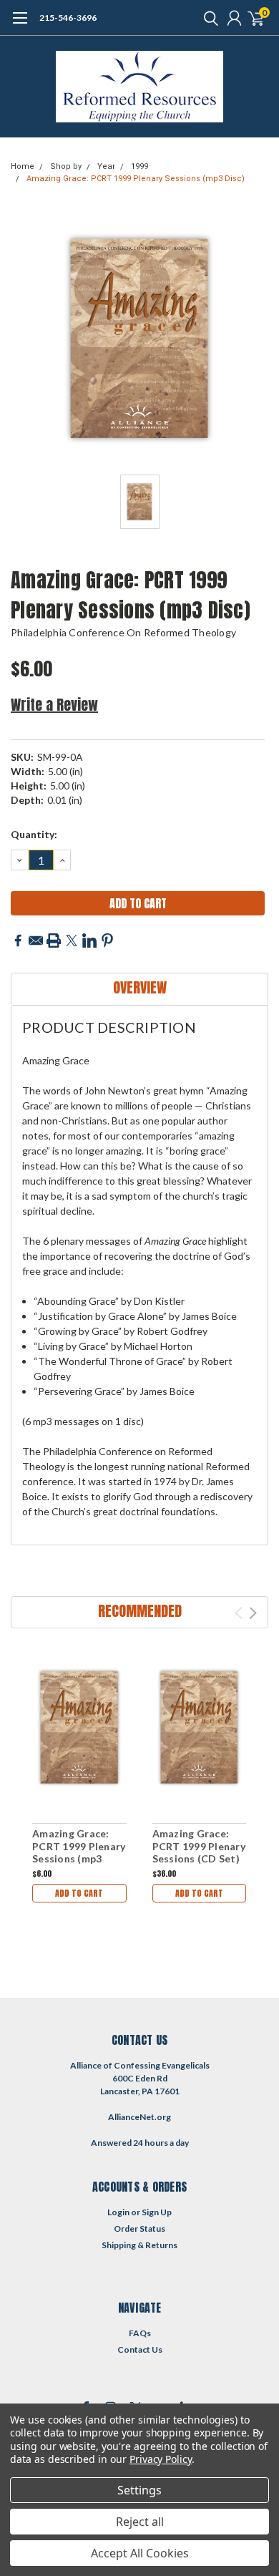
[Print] (54, 941)
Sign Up (157, 2212)
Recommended (140, 1611)
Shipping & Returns (139, 2245)
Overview (140, 987)
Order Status (139, 2229)
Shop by (66, 166)
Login (118, 2212)
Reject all (140, 2522)
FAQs (140, 2333)
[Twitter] (72, 941)
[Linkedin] (89, 941)
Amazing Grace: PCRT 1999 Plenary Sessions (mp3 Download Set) (79, 1852)
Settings (139, 2490)
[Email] (36, 941)
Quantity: (34, 834)
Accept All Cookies (140, 2553)
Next (253, 1613)
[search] (207, 18)
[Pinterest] (107, 941)
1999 (139, 166)
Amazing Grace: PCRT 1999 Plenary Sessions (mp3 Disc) (136, 179)
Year (106, 166)
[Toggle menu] (20, 25)
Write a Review (54, 705)
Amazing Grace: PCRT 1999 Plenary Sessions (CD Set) (199, 1846)
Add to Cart (79, 1893)
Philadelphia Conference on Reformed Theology (123, 632)
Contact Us (140, 2349)
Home (23, 166)
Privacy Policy (161, 2459)
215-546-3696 (68, 18)
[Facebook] (18, 941)
